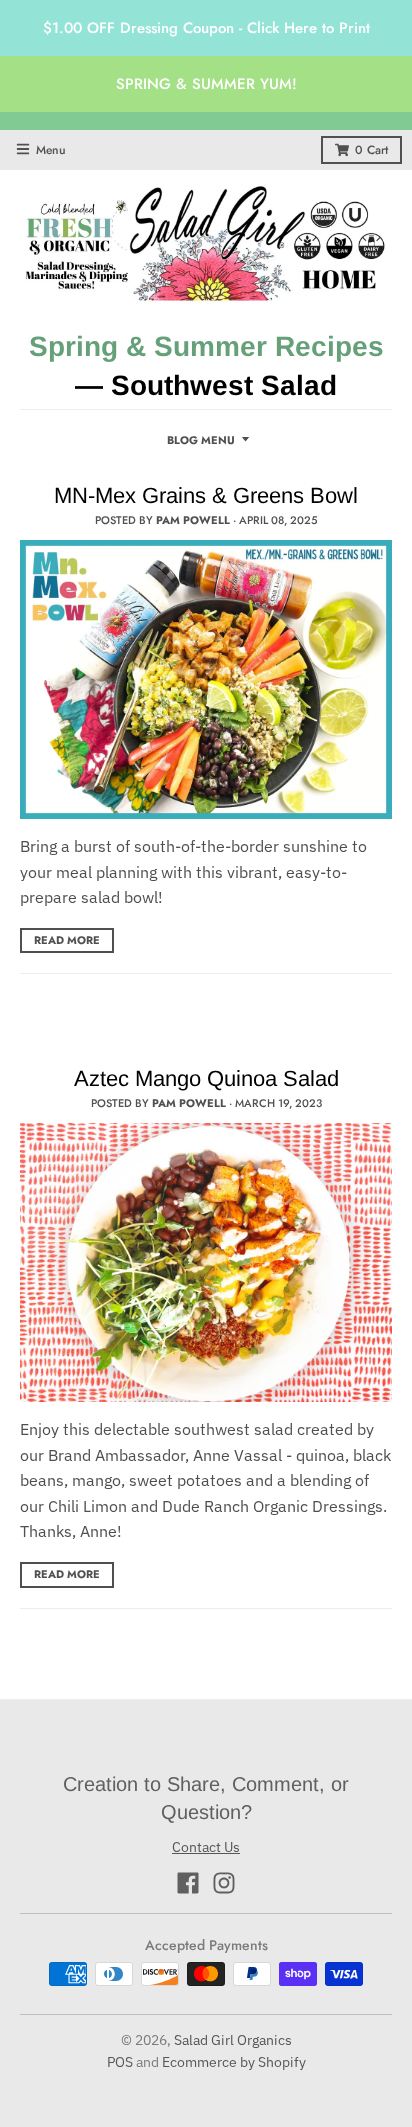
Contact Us (206, 1847)
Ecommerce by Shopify (234, 2062)
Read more (67, 940)
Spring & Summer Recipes (206, 346)
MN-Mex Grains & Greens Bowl (206, 495)
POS (120, 2062)
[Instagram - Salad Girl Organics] (224, 1883)
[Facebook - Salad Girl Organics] (188, 1883)
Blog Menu (201, 440)
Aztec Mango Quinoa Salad (206, 1078)
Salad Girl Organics (233, 2040)
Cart (371, 150)
